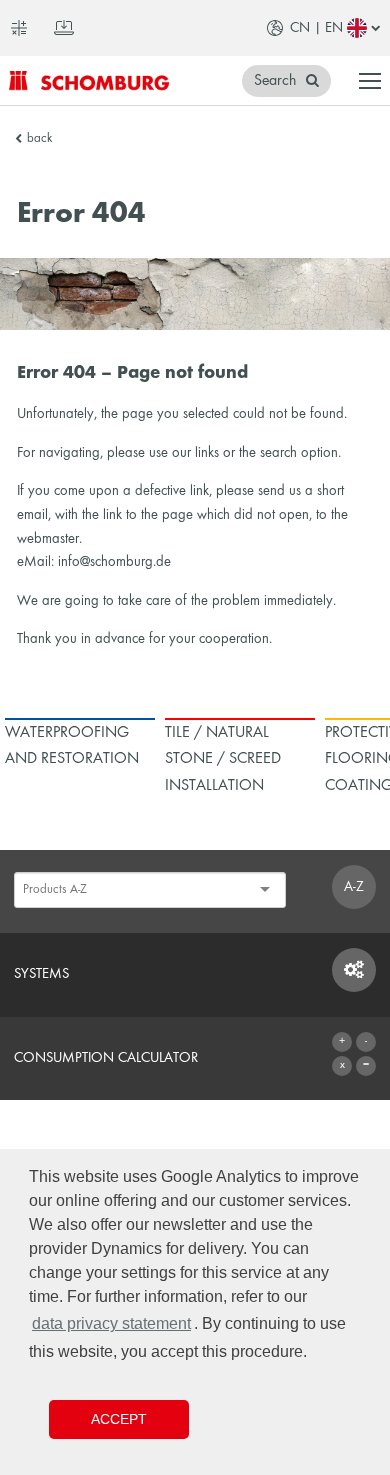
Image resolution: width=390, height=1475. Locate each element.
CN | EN (316, 28)
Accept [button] (119, 1419)
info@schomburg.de (114, 562)
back (39, 139)
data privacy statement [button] (111, 1323)
